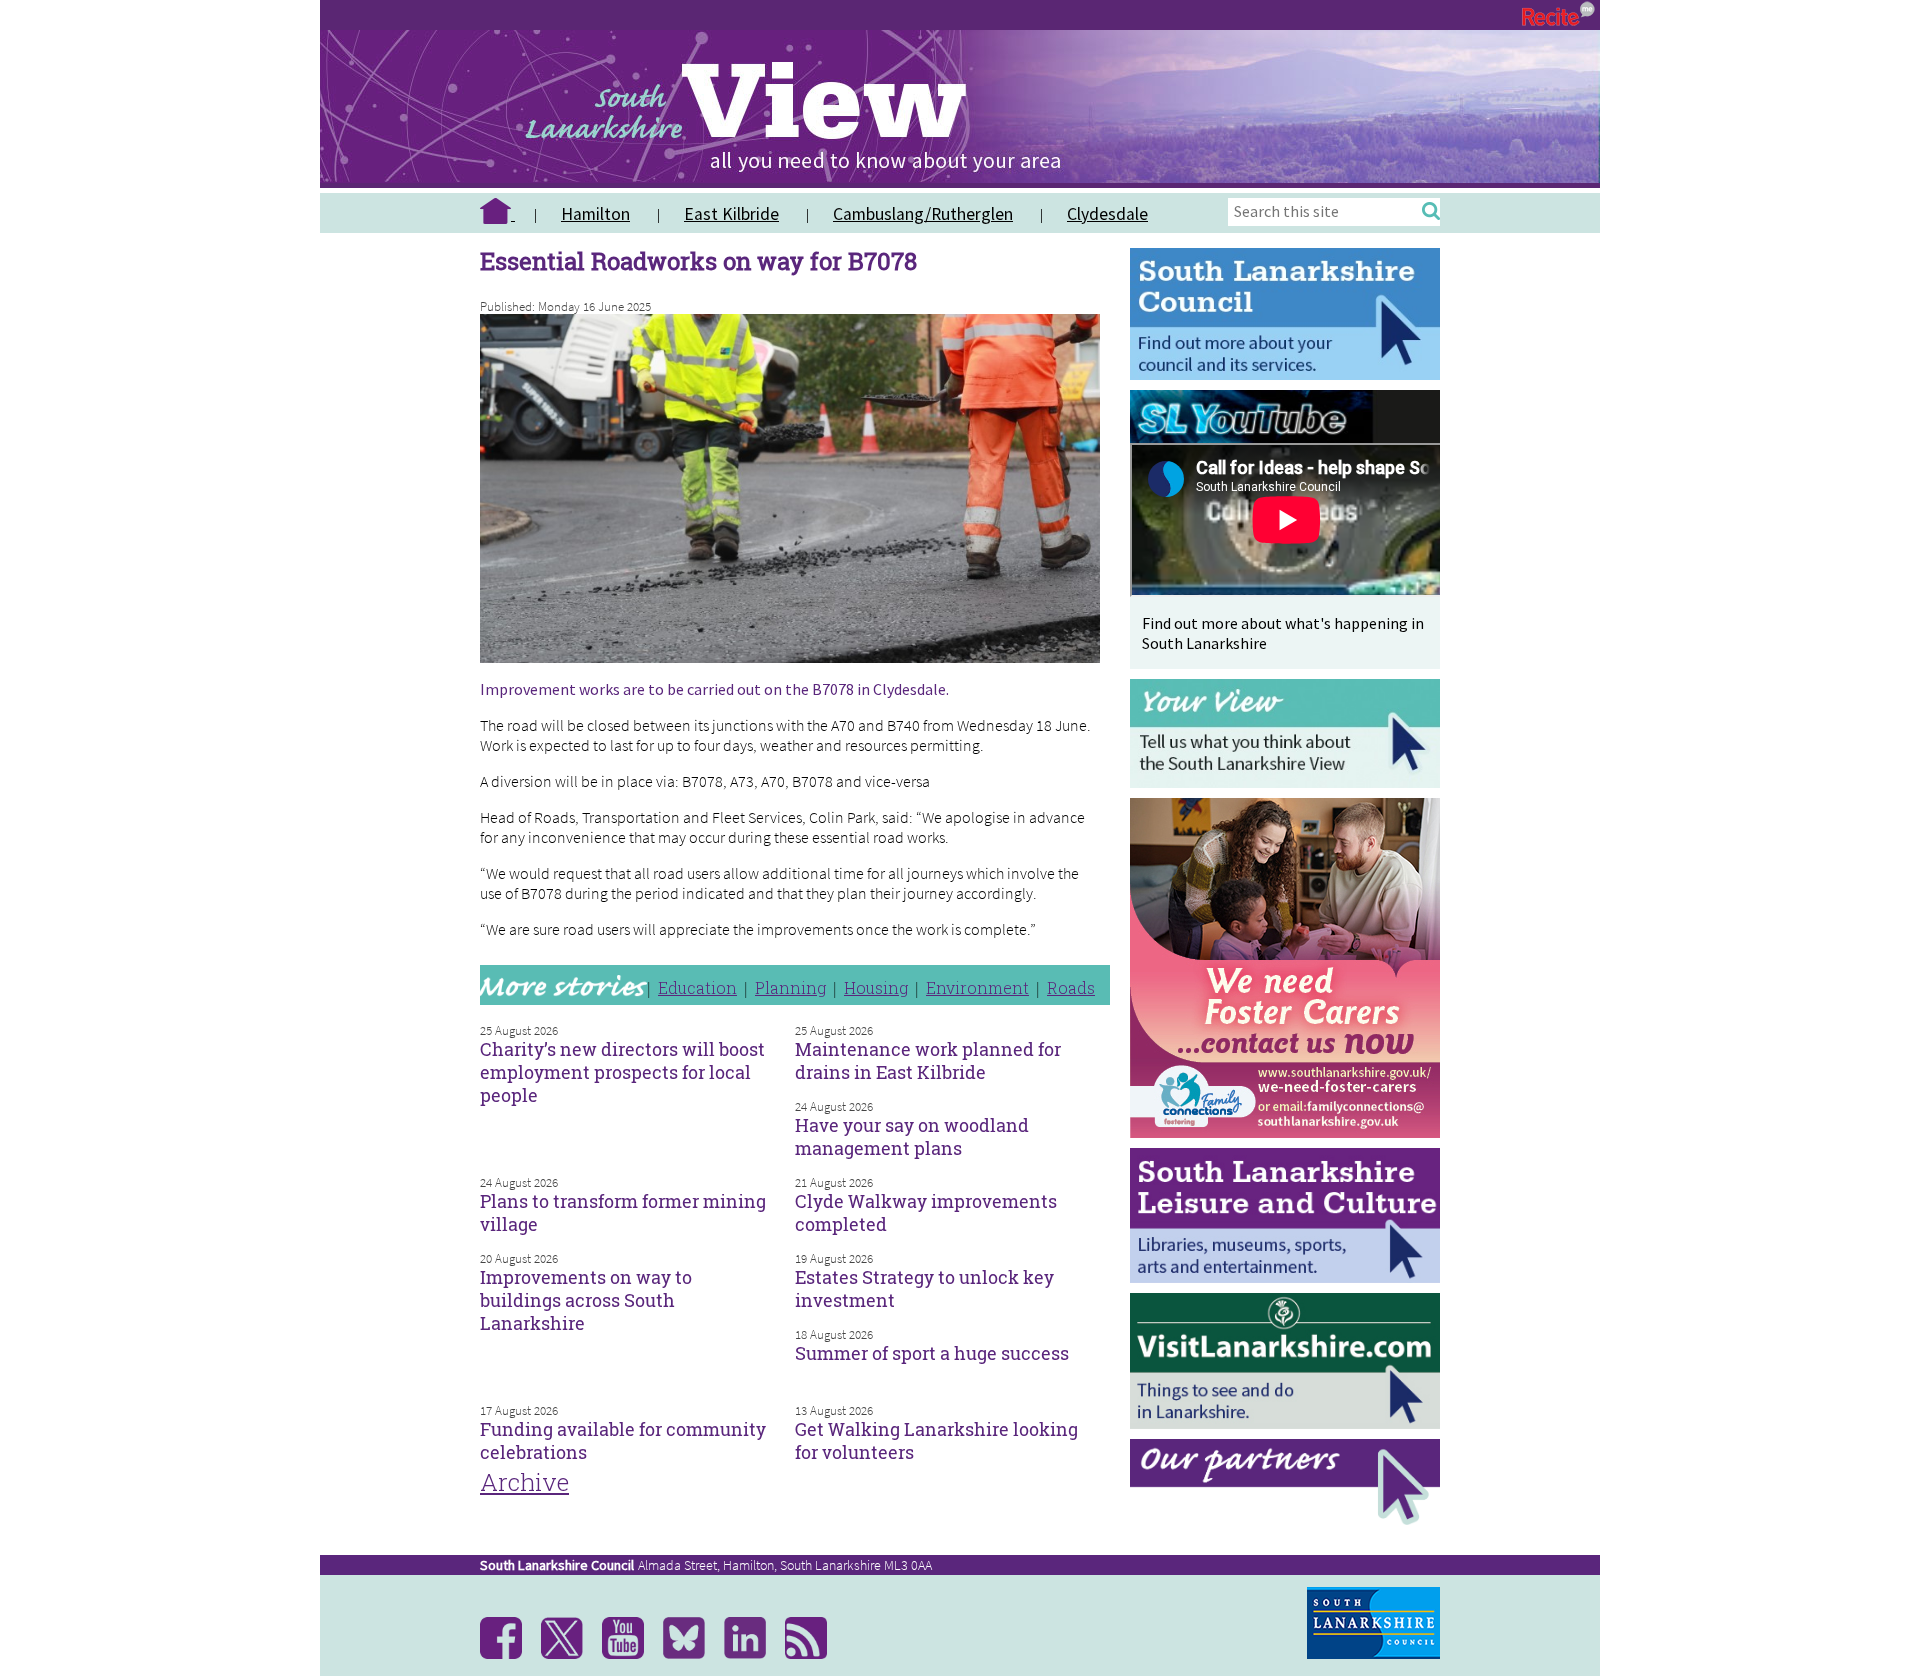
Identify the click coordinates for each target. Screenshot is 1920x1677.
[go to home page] (505, 214)
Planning (790, 987)
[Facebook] (508, 1654)
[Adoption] (1290, 1142)
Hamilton (595, 214)
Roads (1071, 987)
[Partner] (1290, 1519)
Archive (524, 1482)
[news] (813, 1654)
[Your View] (1290, 782)
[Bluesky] (691, 1654)
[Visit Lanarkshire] (1290, 1423)
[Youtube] (630, 1654)
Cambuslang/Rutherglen (923, 214)
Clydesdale (1107, 214)
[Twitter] (569, 1654)
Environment (977, 987)
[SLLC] (1290, 1277)
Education (697, 987)
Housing (876, 987)
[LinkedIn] (752, 1654)
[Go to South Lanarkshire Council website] (1290, 374)
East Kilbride (731, 214)
